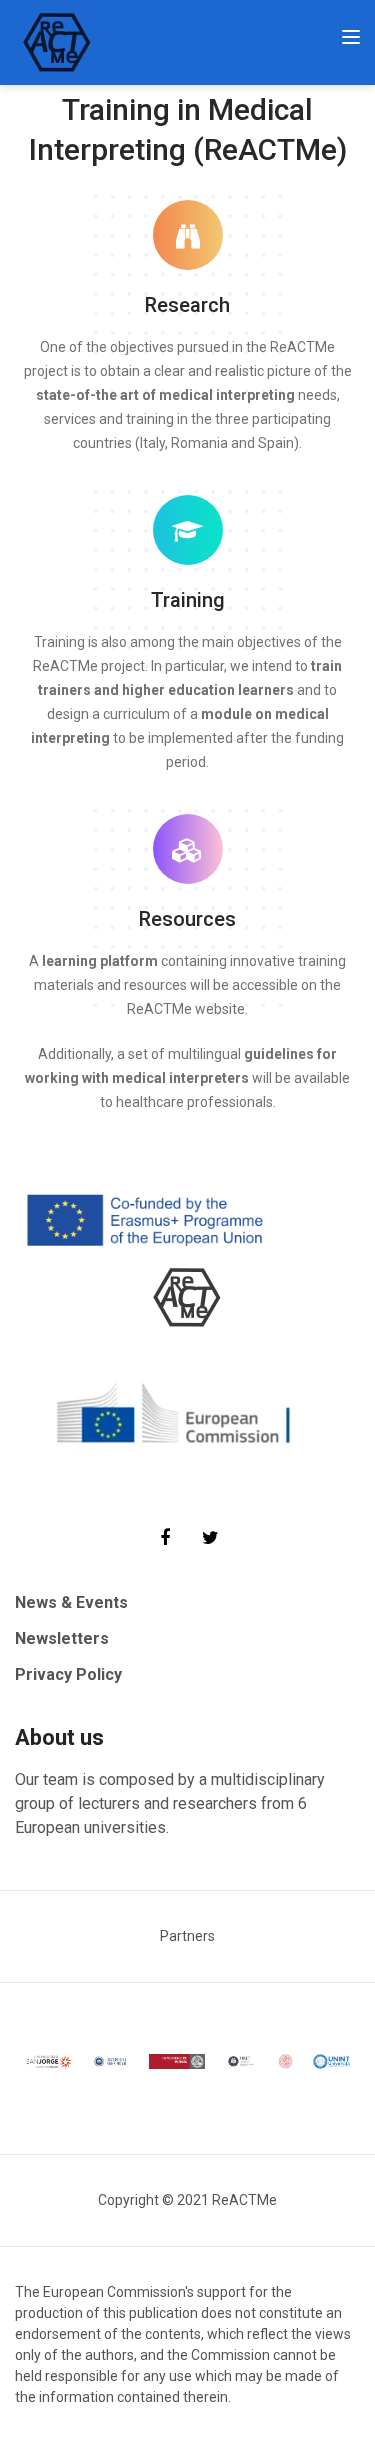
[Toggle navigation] (351, 37)
